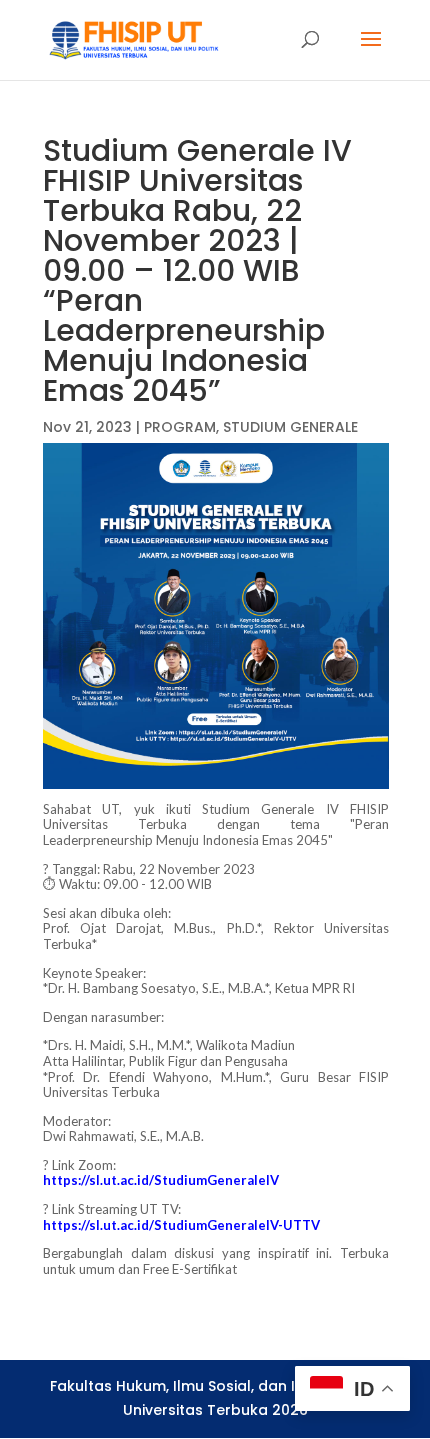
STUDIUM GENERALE (290, 427)
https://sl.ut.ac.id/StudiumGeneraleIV (161, 1180)
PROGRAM (180, 427)
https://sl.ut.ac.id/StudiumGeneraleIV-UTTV (181, 1225)
